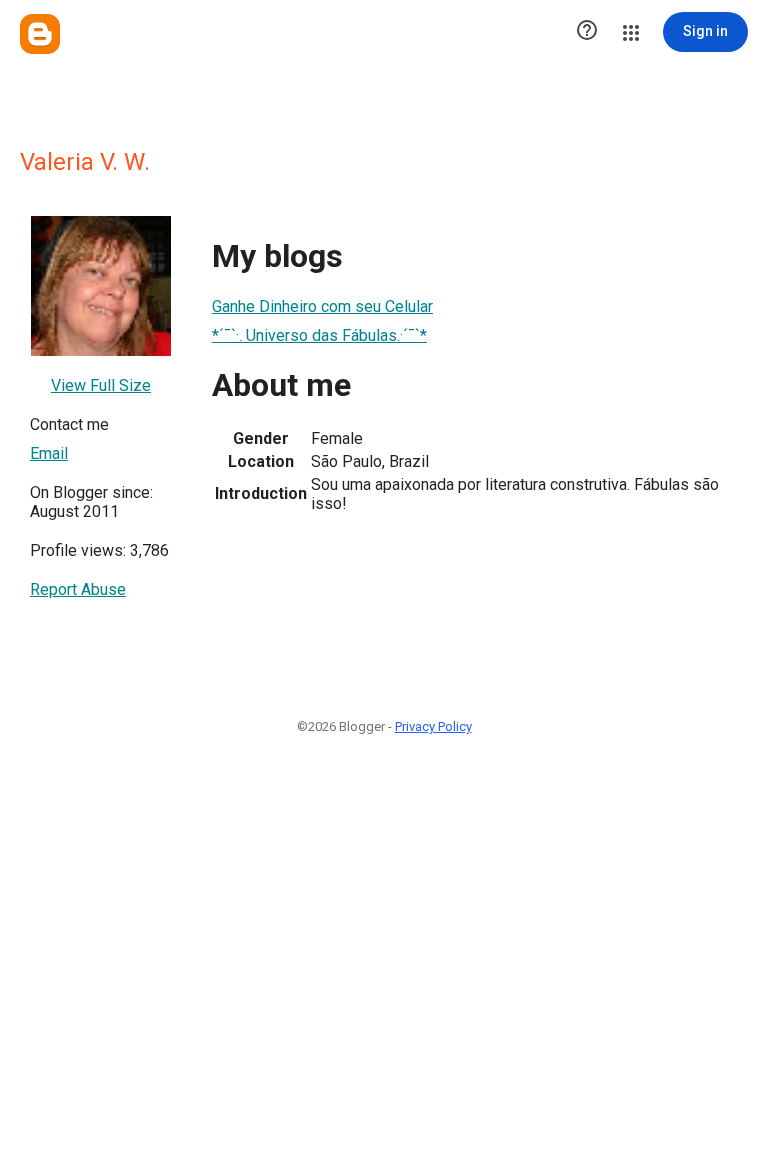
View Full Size (101, 385)
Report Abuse (78, 589)
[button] (587, 32)
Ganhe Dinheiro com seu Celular (322, 306)
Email (49, 453)
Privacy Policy (433, 726)
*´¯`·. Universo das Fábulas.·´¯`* (319, 335)
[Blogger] (40, 34)
